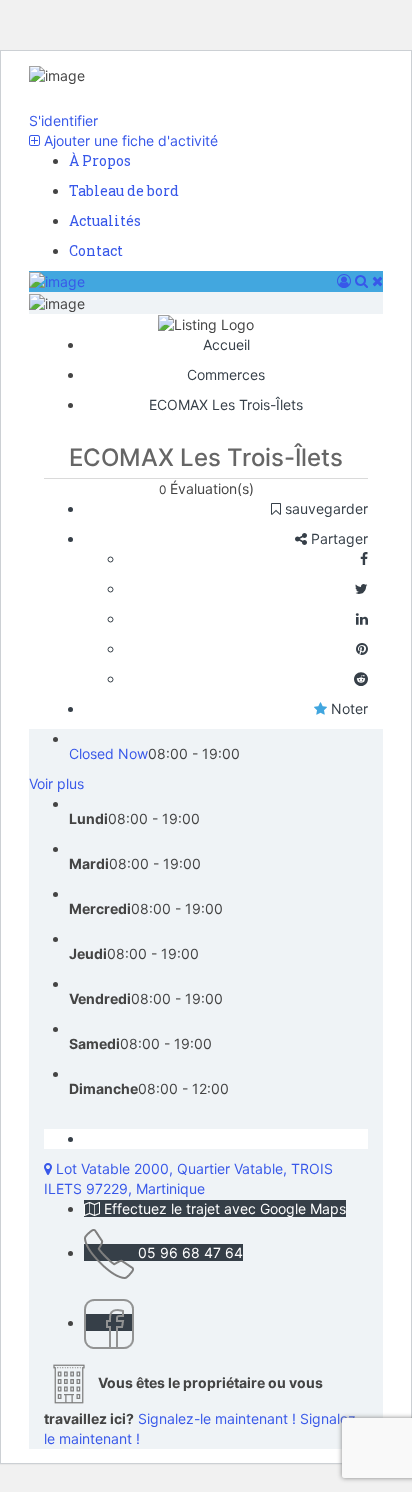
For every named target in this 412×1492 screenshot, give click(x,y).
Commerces (226, 374)
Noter (347, 708)
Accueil (226, 344)
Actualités (105, 220)
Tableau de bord (124, 190)
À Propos (100, 160)
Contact (96, 250)
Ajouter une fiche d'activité (129, 140)
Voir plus (56, 783)
